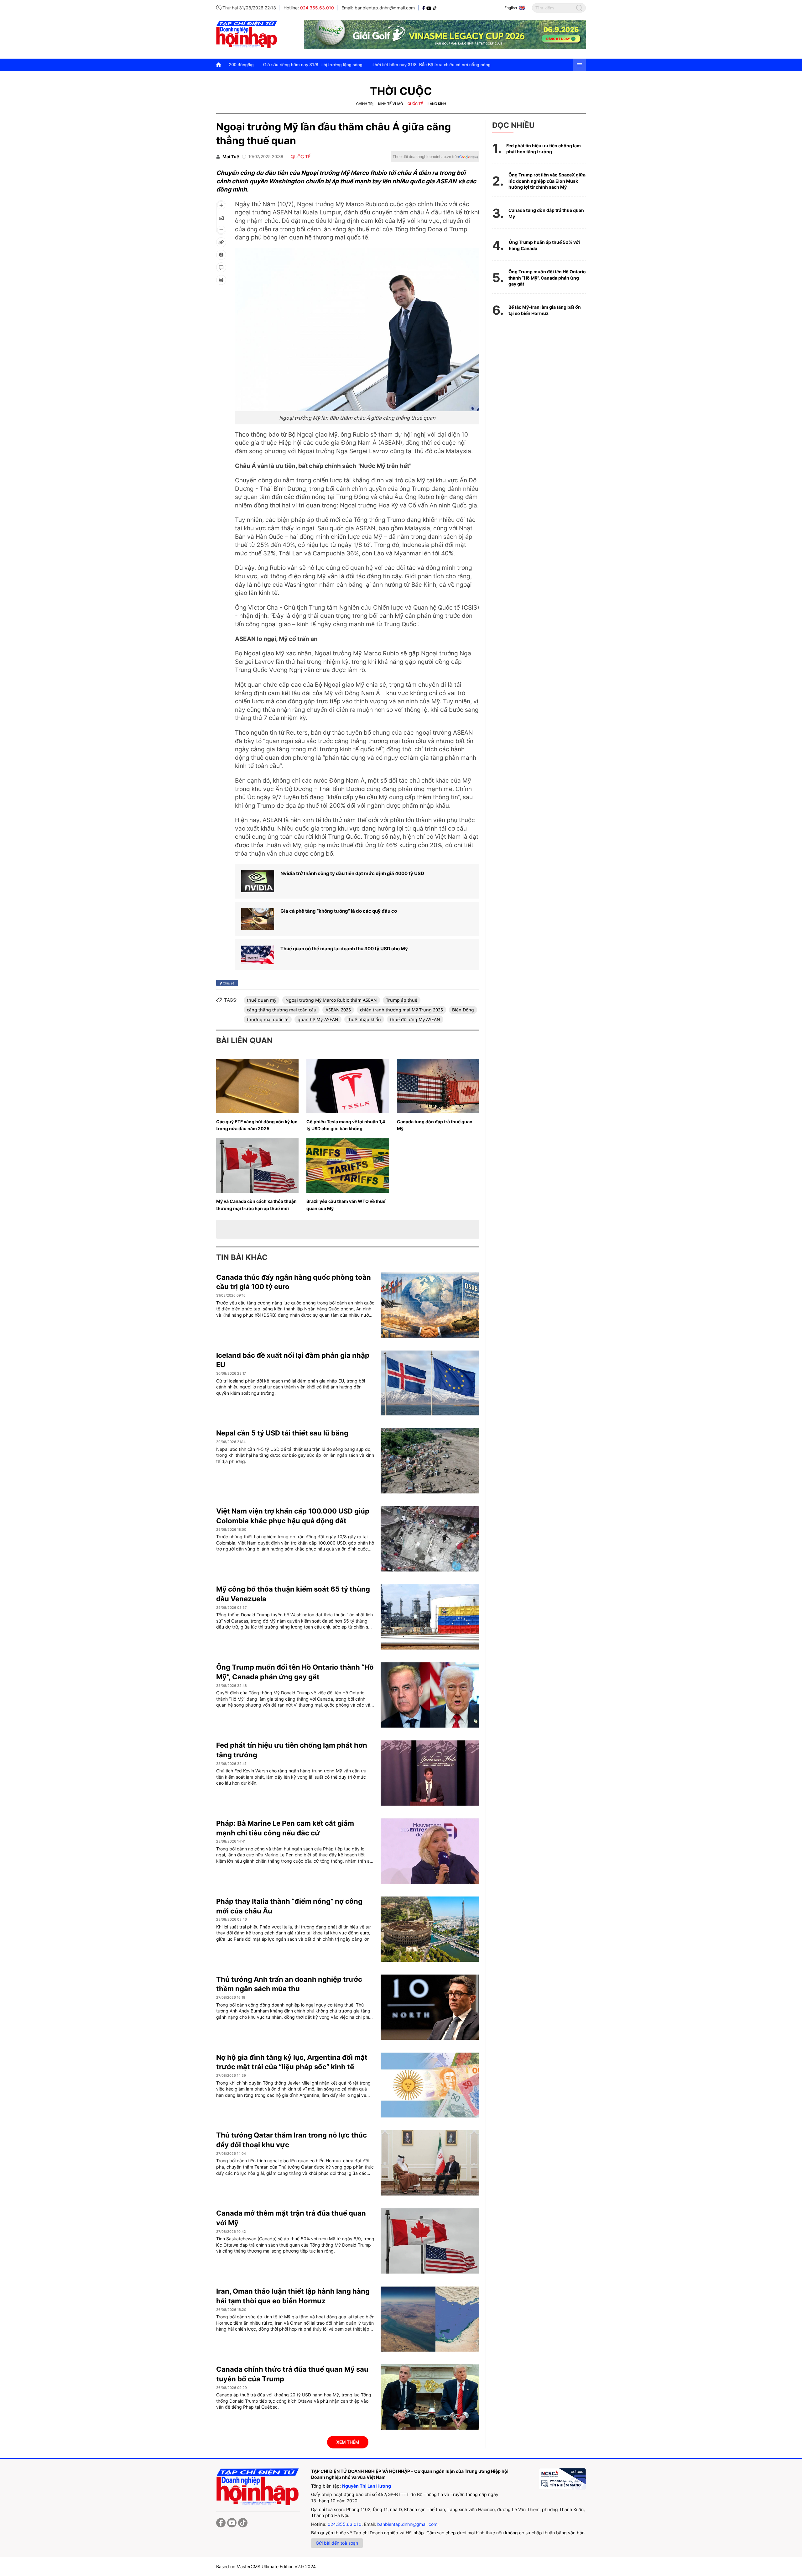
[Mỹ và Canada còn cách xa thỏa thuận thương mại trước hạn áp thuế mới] (257, 1166)
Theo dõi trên (426, 157)
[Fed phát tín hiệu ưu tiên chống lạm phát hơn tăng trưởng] (430, 1773)
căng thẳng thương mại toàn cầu (282, 1010)
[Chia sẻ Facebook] (221, 255)
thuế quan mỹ (262, 1000)
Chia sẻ (228, 983)
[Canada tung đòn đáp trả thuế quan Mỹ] (438, 1086)
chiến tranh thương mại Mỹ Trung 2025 (401, 1010)
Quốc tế (415, 104)
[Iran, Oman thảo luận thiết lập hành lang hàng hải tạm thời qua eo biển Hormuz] (430, 2319)
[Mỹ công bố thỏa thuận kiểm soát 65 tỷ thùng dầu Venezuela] (430, 1617)
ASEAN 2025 (338, 1010)
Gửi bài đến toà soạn (337, 2543)
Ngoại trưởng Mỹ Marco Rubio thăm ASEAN (331, 1000)
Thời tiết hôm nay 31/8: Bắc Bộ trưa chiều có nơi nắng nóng (280, 65)
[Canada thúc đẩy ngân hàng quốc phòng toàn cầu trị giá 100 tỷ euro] (430, 1305)
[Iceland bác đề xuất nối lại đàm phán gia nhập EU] (430, 1383)
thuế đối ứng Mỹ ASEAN (415, 1019)
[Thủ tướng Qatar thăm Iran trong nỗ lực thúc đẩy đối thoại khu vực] (430, 2163)
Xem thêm (348, 2442)
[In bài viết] (221, 280)
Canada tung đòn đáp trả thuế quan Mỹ (546, 213)
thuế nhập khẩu (364, 1019)
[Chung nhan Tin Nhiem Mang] (562, 2479)
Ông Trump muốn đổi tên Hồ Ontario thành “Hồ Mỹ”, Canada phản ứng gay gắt (547, 278)
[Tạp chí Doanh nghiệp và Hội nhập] (424, 8)
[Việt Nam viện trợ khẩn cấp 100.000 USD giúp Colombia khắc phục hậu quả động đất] (430, 1539)
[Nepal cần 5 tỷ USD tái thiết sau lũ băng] (430, 1461)
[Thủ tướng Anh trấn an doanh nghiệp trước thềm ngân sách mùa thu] (430, 2007)
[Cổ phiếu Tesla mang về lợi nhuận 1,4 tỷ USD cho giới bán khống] (348, 1086)
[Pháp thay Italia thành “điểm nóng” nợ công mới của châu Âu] (430, 1929)
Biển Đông (463, 1010)
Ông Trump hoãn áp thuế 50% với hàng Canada (544, 245)
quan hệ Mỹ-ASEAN (318, 1019)
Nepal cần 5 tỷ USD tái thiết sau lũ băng (282, 1433)
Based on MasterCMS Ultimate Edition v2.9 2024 (266, 2566)
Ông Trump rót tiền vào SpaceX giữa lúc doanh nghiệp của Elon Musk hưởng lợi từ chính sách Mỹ (547, 181)
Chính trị (365, 104)
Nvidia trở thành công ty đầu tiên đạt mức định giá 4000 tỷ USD (352, 873)
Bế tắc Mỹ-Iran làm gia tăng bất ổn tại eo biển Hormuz (545, 310)
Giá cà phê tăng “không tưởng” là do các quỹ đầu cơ (339, 911)
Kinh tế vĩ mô (391, 104)
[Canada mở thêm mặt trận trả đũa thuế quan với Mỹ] (430, 2241)
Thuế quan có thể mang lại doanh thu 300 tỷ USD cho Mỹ (344, 949)
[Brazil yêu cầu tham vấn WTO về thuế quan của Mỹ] (348, 1166)
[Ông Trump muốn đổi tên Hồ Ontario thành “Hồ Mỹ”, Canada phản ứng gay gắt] (430, 1695)
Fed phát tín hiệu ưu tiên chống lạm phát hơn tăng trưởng (544, 149)
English (511, 8)
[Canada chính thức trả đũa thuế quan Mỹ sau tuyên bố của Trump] (430, 2397)
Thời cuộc (401, 91)
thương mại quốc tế (268, 1019)
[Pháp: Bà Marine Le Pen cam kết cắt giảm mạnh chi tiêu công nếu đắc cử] (430, 1851)
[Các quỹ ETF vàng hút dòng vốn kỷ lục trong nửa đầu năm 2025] (257, 1086)
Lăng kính (437, 104)
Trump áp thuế (402, 1000)
